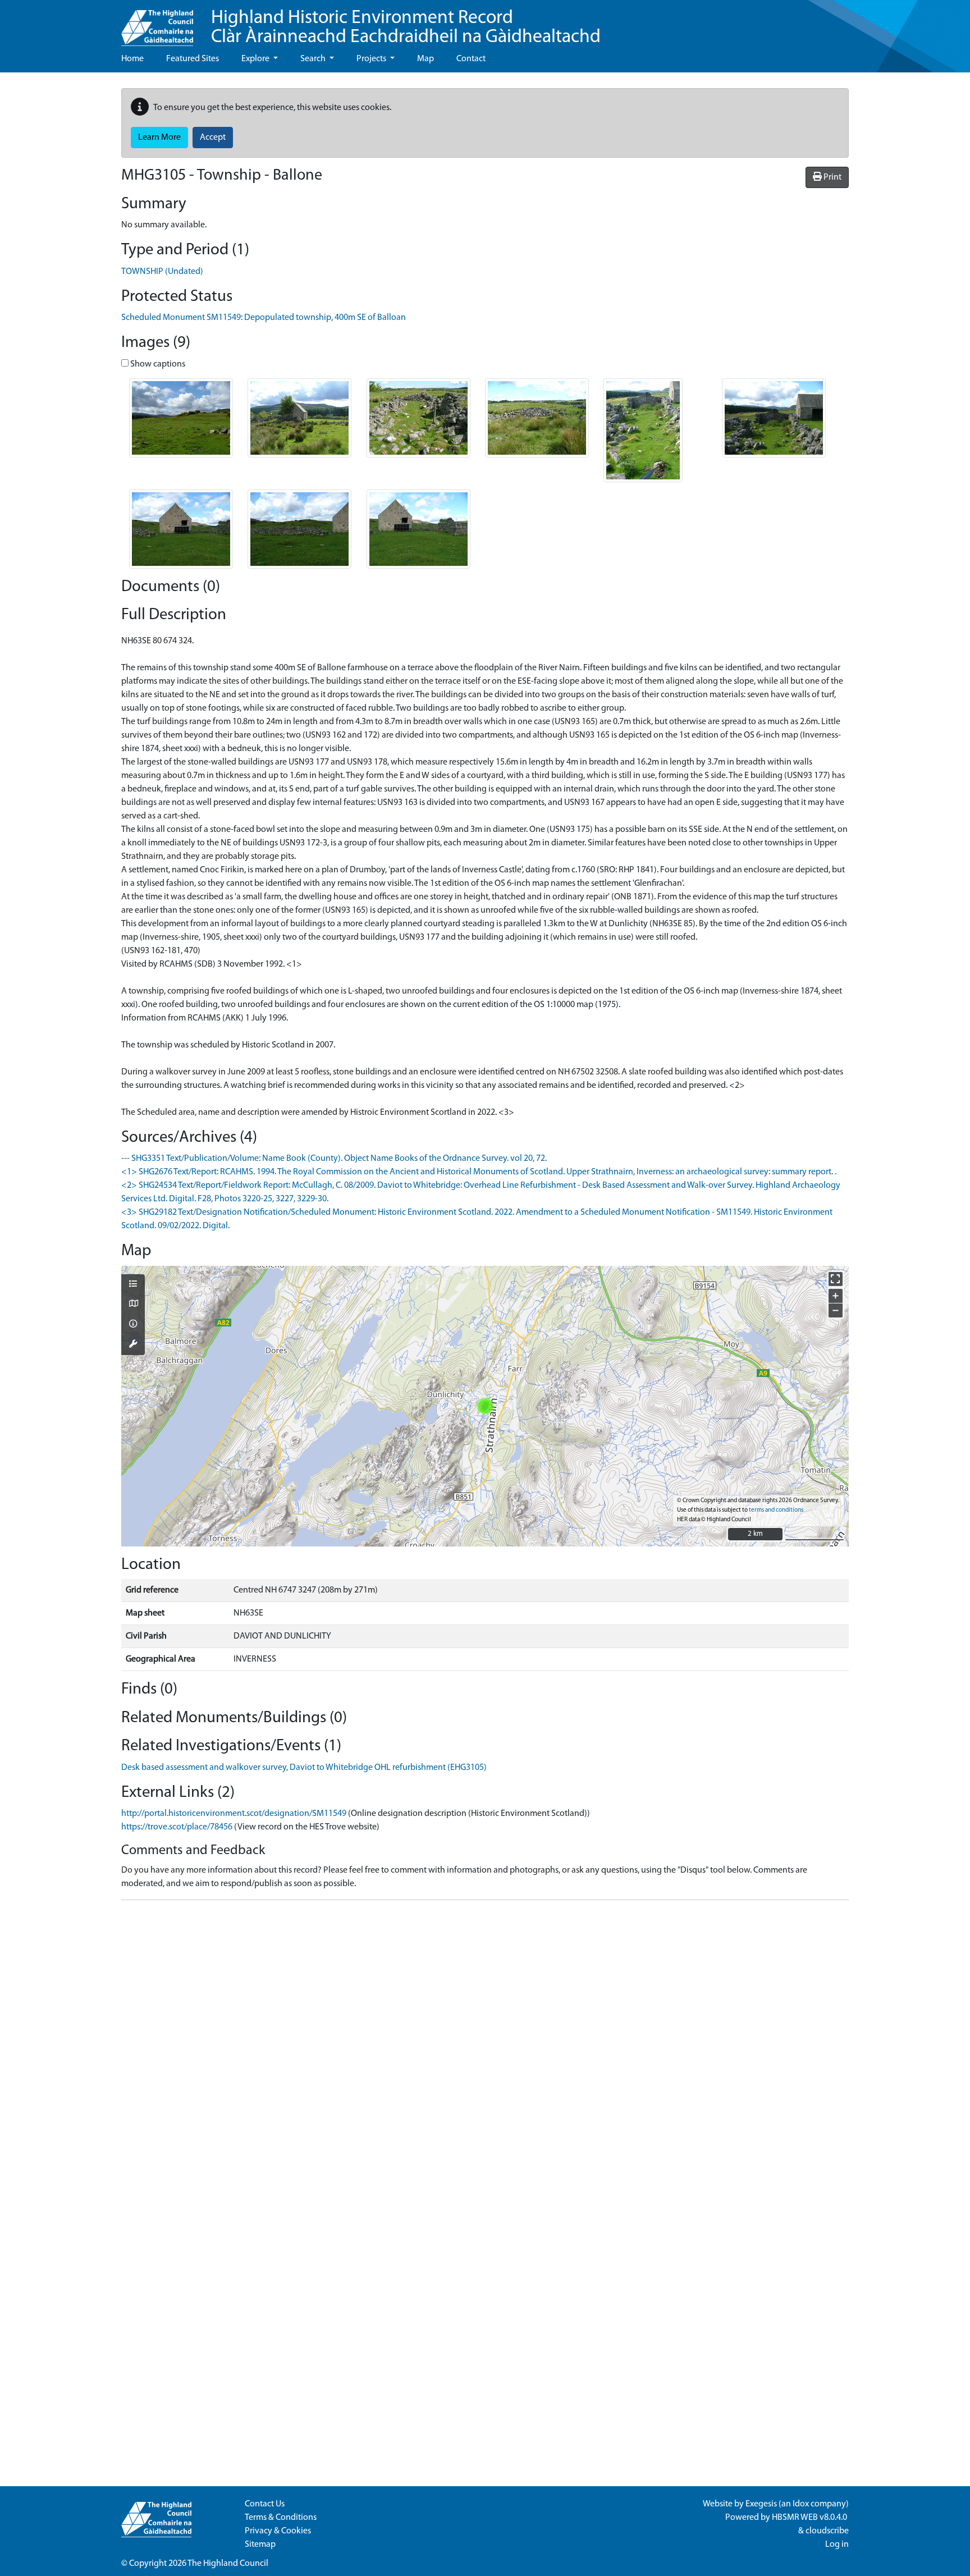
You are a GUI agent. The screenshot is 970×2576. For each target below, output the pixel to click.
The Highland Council (228, 2564)
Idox (801, 2504)
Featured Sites (193, 59)
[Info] (133, 1325)
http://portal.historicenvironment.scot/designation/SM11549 (234, 1814)
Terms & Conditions (281, 2518)
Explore (256, 59)
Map (425, 59)
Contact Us (265, 2504)
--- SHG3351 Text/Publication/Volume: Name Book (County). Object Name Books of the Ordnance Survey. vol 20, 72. (334, 1159)
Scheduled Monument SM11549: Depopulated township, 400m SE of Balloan (264, 318)
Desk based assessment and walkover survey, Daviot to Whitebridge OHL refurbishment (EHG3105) (304, 1768)
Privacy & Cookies (278, 2531)
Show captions (157, 364)
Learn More (159, 138)
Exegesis (761, 2504)
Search (314, 59)
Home (132, 59)
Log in (837, 2545)
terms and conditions (776, 1510)
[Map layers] (133, 1285)
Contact (471, 59)
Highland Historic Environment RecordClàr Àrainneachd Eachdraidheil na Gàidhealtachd (406, 28)
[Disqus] (485, 2049)
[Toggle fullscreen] (836, 1279)
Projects (372, 59)
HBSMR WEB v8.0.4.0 (810, 2518)
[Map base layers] (133, 1305)
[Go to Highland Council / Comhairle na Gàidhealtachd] (157, 23)
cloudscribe (827, 2531)
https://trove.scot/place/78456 (177, 1827)
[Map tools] (133, 1345)
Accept (213, 138)
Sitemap (260, 2545)
